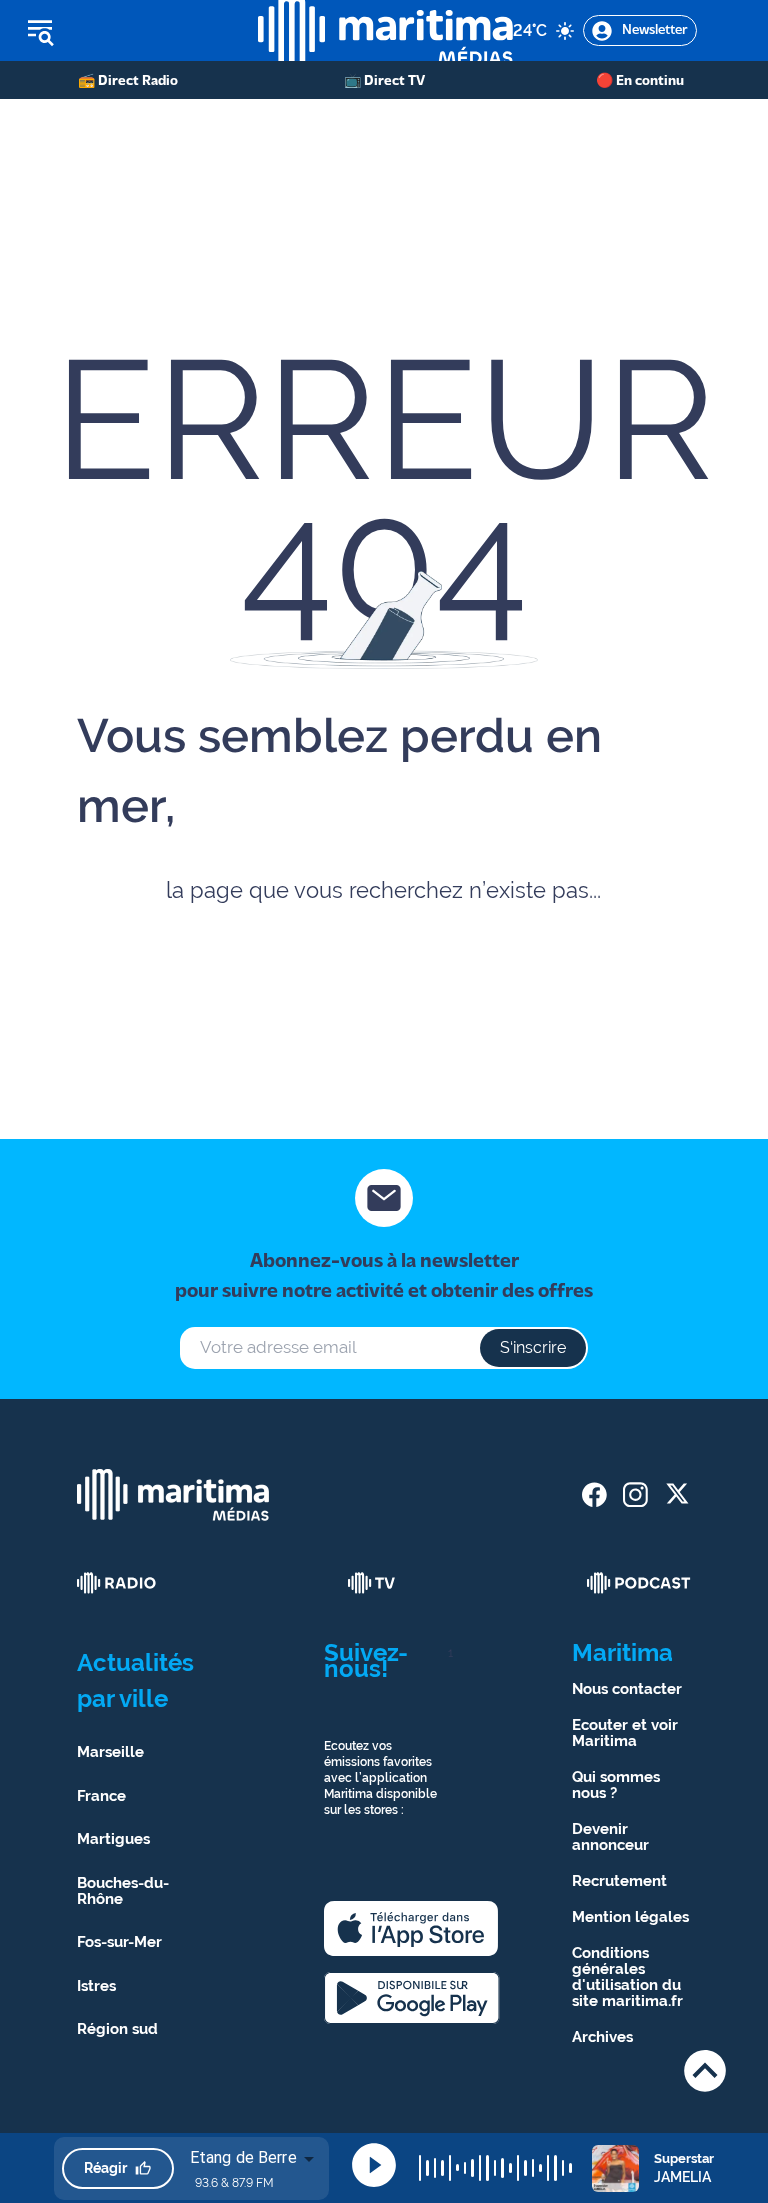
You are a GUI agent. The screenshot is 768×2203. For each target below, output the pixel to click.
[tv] (372, 1583)
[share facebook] (594, 1494)
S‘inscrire (533, 1347)
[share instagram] (635, 1494)
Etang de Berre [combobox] (243, 2157)
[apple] (411, 1928)
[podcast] (639, 1583)
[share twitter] (676, 1494)
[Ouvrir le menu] (129, 31)
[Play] (374, 2165)
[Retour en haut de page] (705, 2070)
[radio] (117, 1583)
